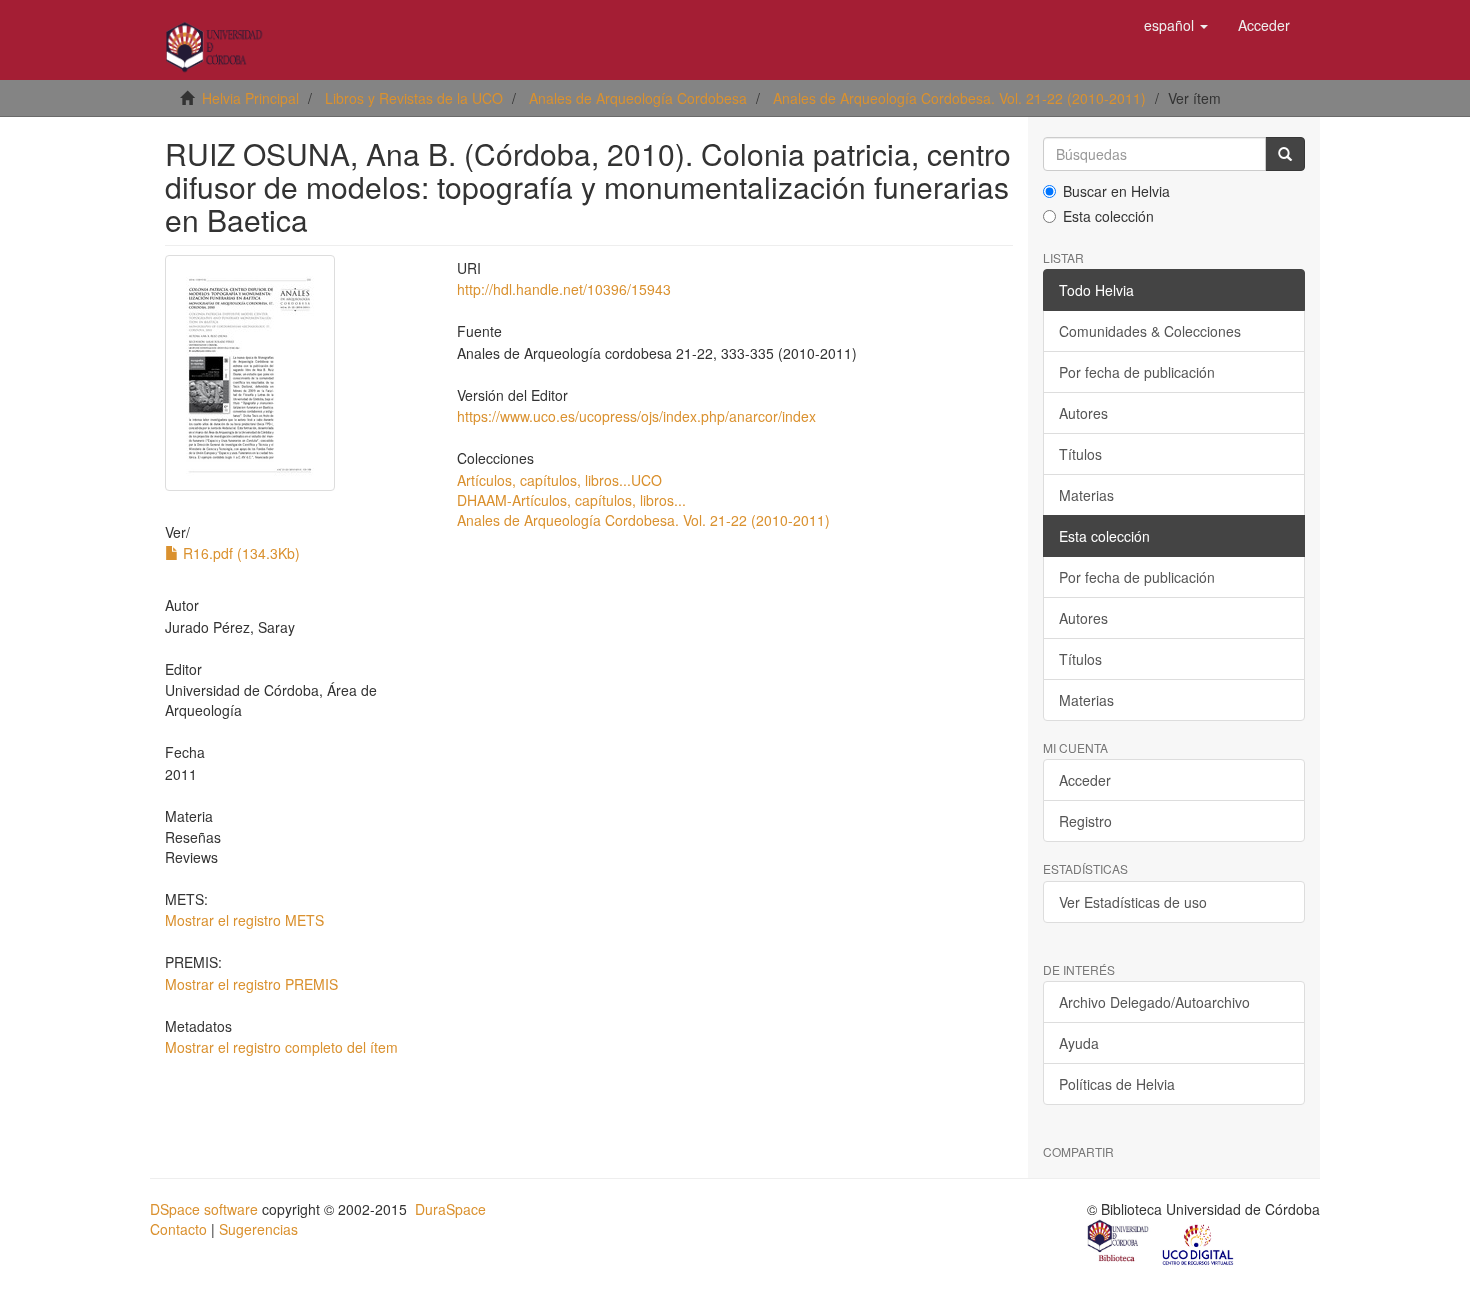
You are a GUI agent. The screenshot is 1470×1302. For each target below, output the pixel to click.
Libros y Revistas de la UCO (414, 98)
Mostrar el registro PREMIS (251, 984)
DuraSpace (450, 1209)
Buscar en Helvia (1116, 191)
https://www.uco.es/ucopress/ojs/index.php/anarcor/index (636, 416)
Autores (1083, 413)
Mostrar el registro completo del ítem (281, 1047)
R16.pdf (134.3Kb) (239, 553)
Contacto (178, 1229)
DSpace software (204, 1209)
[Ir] (1285, 154)
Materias (1086, 495)
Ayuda (1079, 1043)
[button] (1176, 25)
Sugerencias (258, 1229)
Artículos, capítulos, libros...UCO (559, 480)
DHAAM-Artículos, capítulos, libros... (571, 500)
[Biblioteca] (1119, 1243)
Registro (1085, 821)
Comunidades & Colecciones (1150, 331)
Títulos (1080, 454)
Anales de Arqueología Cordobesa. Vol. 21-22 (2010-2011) (959, 98)
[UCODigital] (1199, 1243)
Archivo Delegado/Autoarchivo (1154, 1002)
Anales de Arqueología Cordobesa (638, 98)
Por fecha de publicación (1137, 372)
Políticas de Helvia (1117, 1084)
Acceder (1085, 780)
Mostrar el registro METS (244, 920)
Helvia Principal (250, 98)
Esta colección (1108, 216)
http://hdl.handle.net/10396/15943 (564, 289)
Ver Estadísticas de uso (1133, 902)
